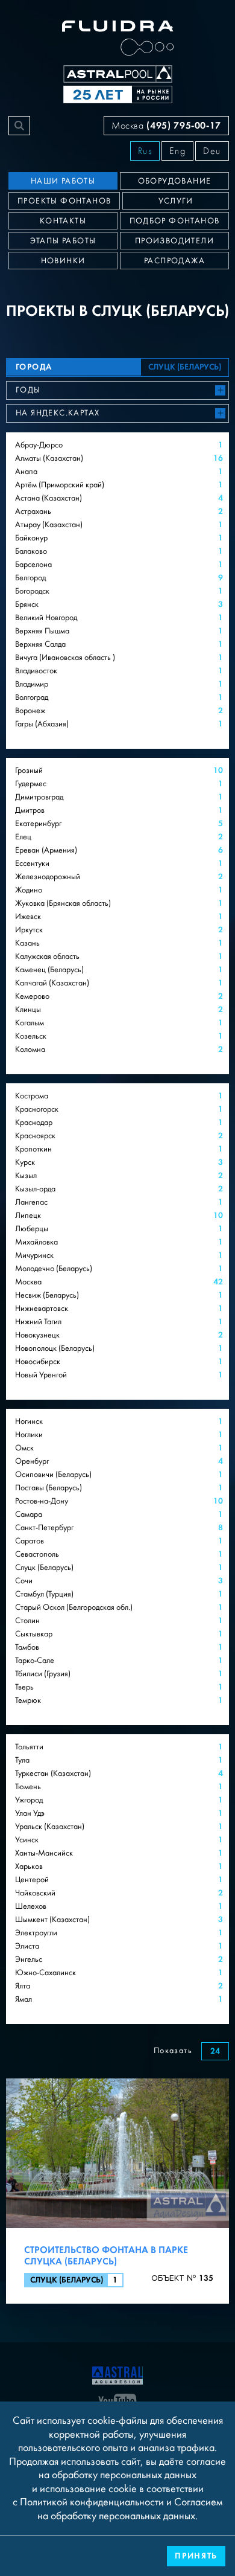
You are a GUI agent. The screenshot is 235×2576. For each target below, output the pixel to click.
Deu (212, 151)
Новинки (63, 261)
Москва (166, 125)
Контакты (63, 221)
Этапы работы (63, 241)
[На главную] (117, 2374)
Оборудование (175, 181)
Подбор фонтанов (175, 221)
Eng (177, 151)
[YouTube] (117, 2401)
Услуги (176, 201)
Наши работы (63, 181)
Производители (174, 241)
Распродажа (174, 261)
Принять (196, 2556)
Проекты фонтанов (64, 201)
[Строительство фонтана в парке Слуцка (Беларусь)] (117, 2191)
